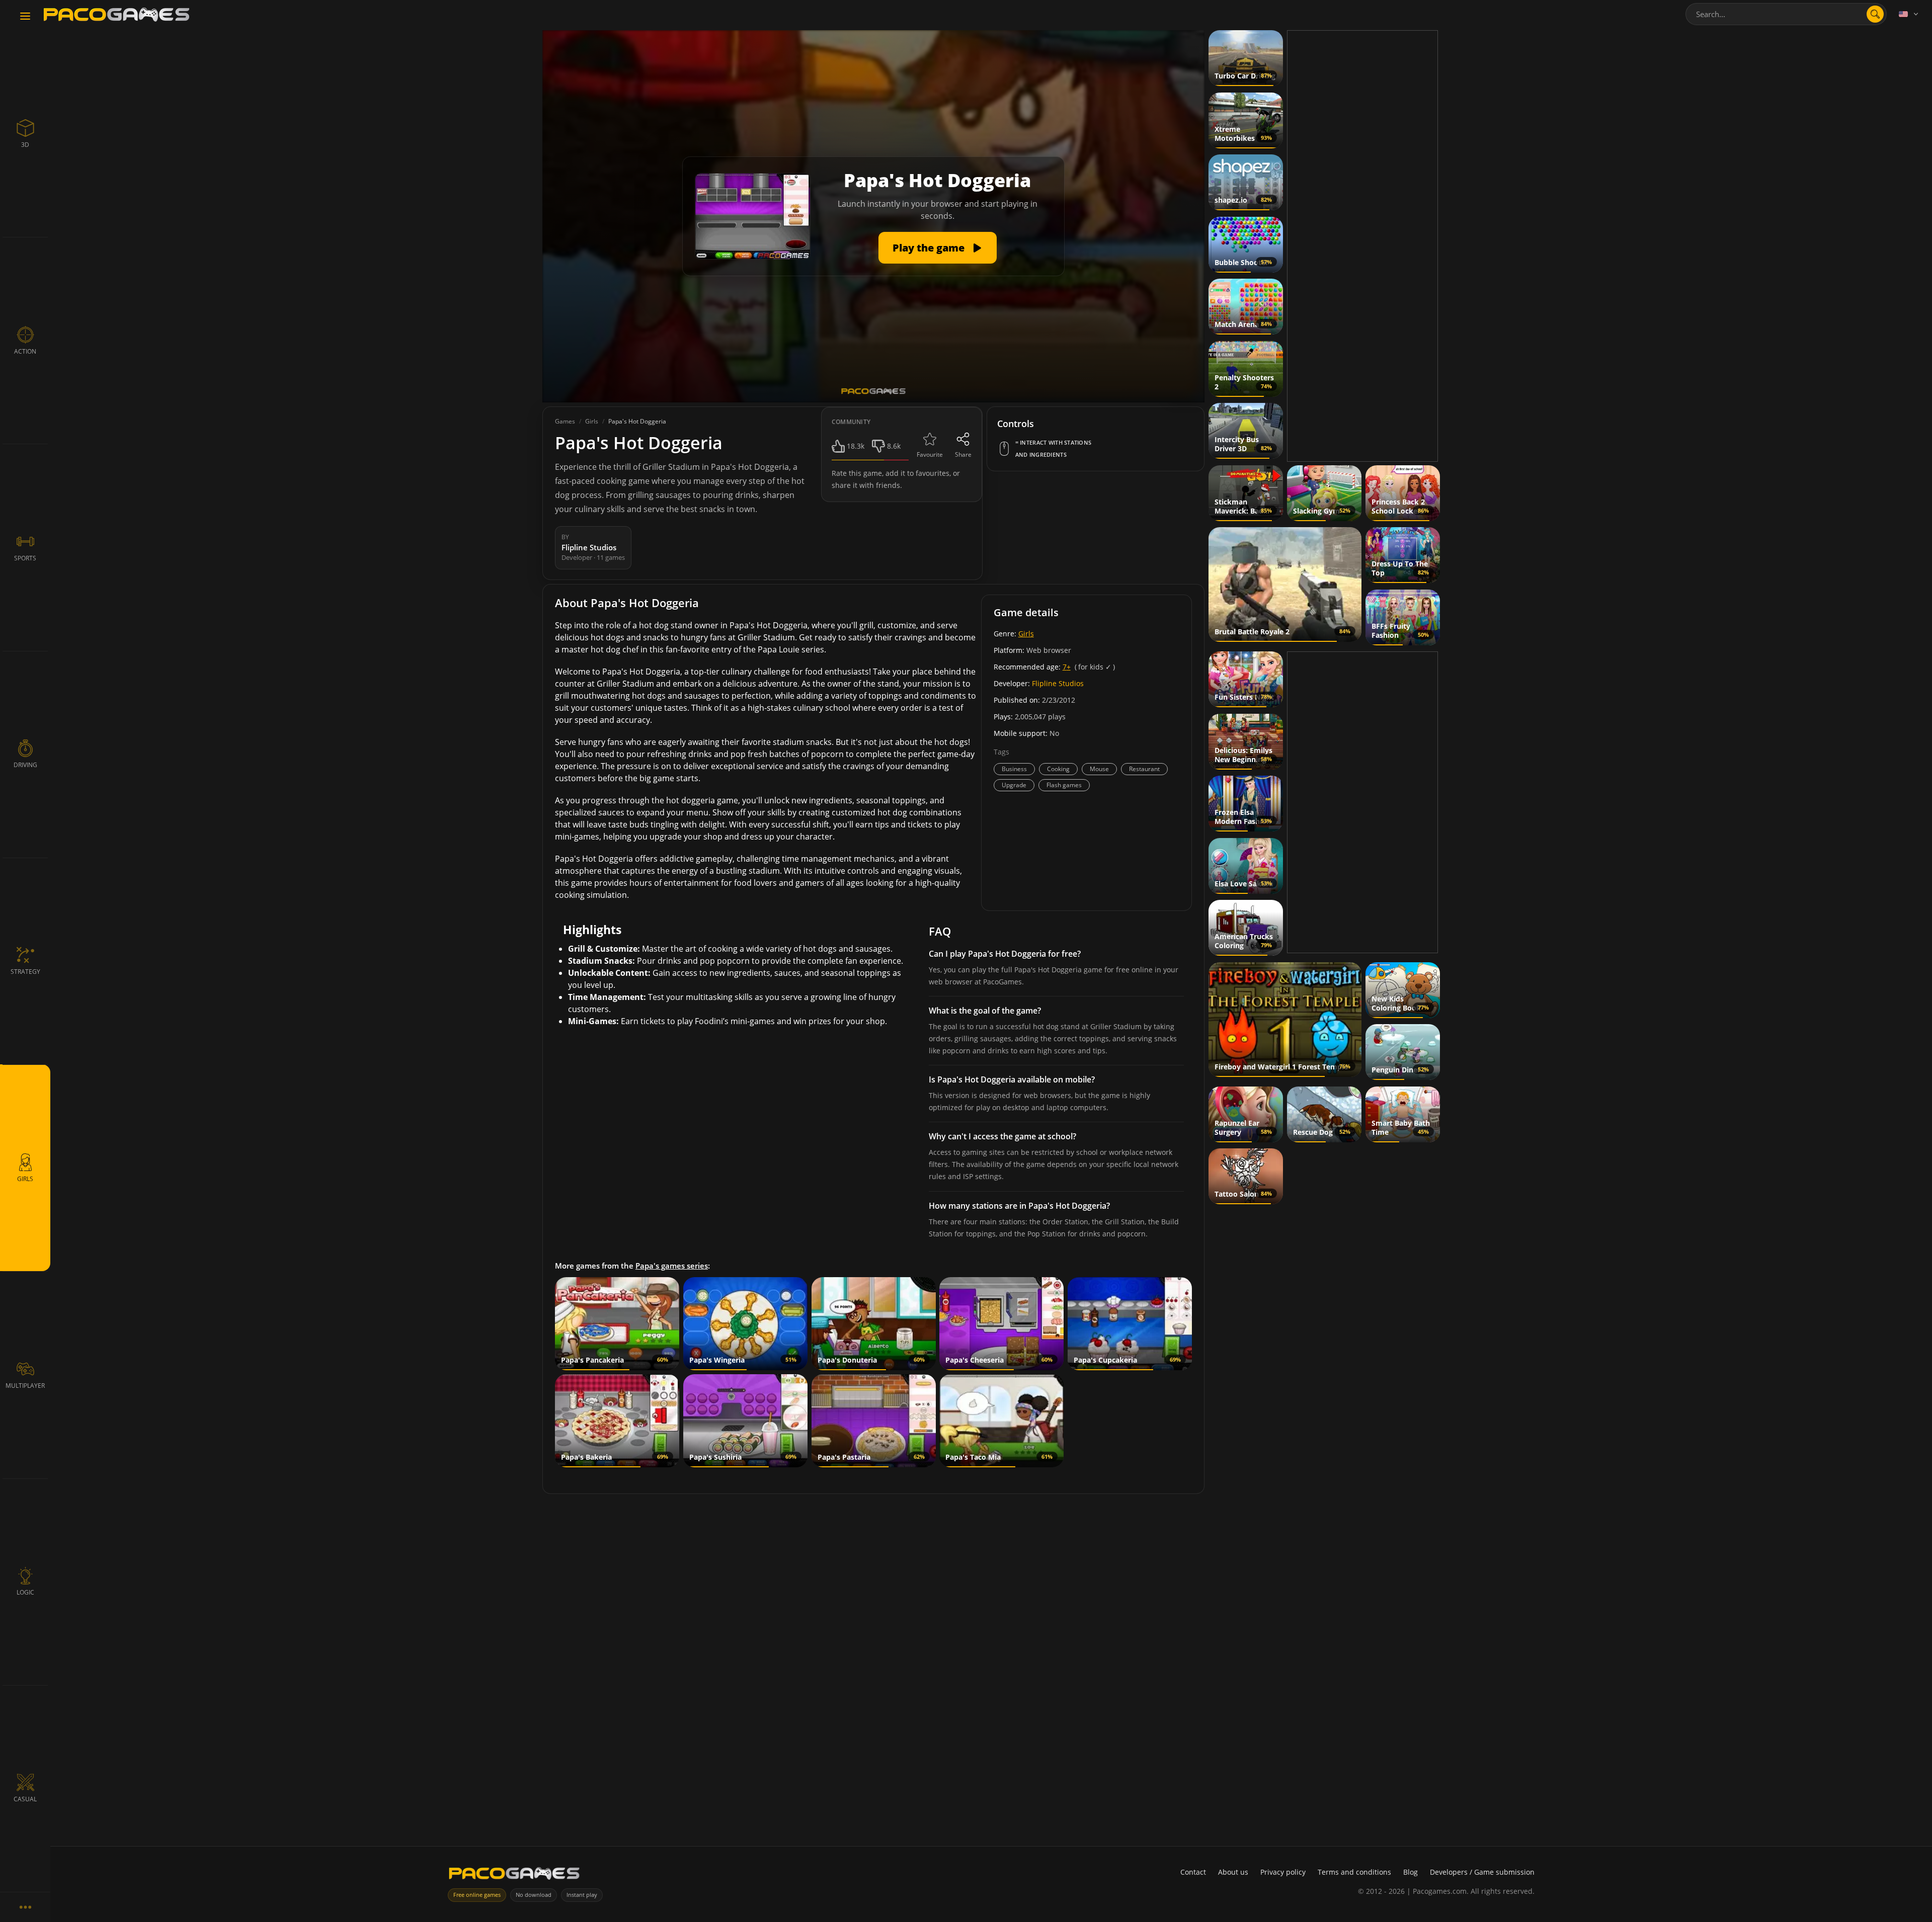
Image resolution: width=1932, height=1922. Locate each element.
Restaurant (1144, 769)
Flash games (1064, 785)
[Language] (1909, 14)
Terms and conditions (1354, 1872)
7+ (1067, 667)
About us (1233, 1872)
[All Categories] (25, 1907)
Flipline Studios (1058, 683)
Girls (1026, 634)
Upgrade (1014, 785)
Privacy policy (1283, 1872)
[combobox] (1786, 14)
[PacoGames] (514, 1875)
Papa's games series (672, 1266)
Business (1014, 769)
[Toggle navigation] (25, 17)
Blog (1411, 1872)
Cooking (1058, 769)
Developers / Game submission (1482, 1872)
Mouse (1099, 769)
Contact (1193, 1872)
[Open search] (1875, 14)
